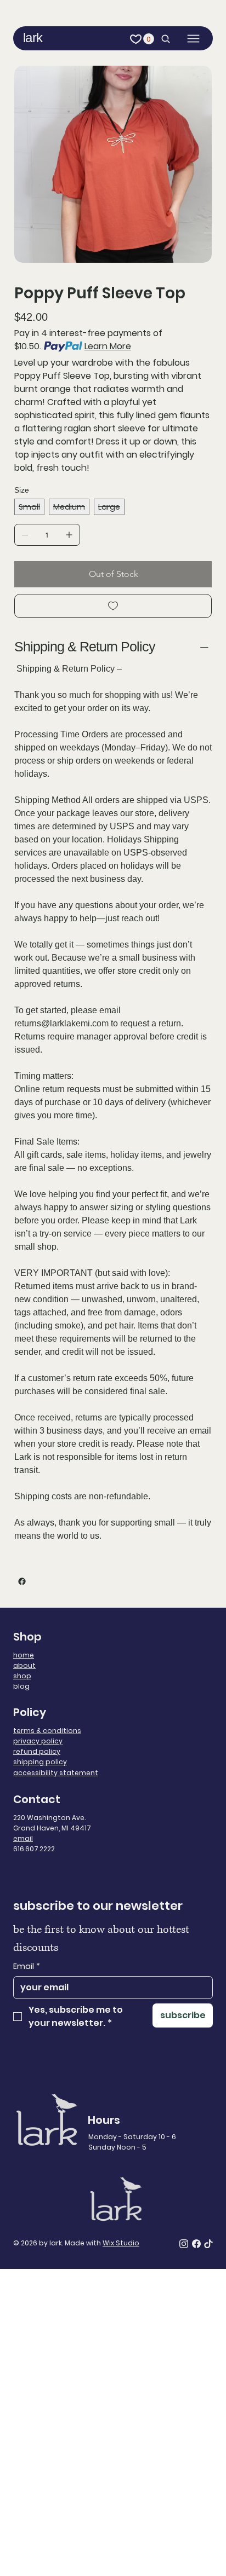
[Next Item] (196, 164)
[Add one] (69, 535)
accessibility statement (56, 1773)
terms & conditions (47, 1731)
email (23, 1838)
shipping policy (40, 1762)
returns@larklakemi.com (61, 1023)
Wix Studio (121, 2243)
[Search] (163, 39)
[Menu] (193, 39)
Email (27, 1966)
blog (21, 1686)
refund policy (37, 1751)
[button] (149, 39)
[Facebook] (22, 1581)
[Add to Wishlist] (113, 606)
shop (22, 1676)
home (24, 1655)
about (24, 1665)
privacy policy (38, 1741)
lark (33, 37)
